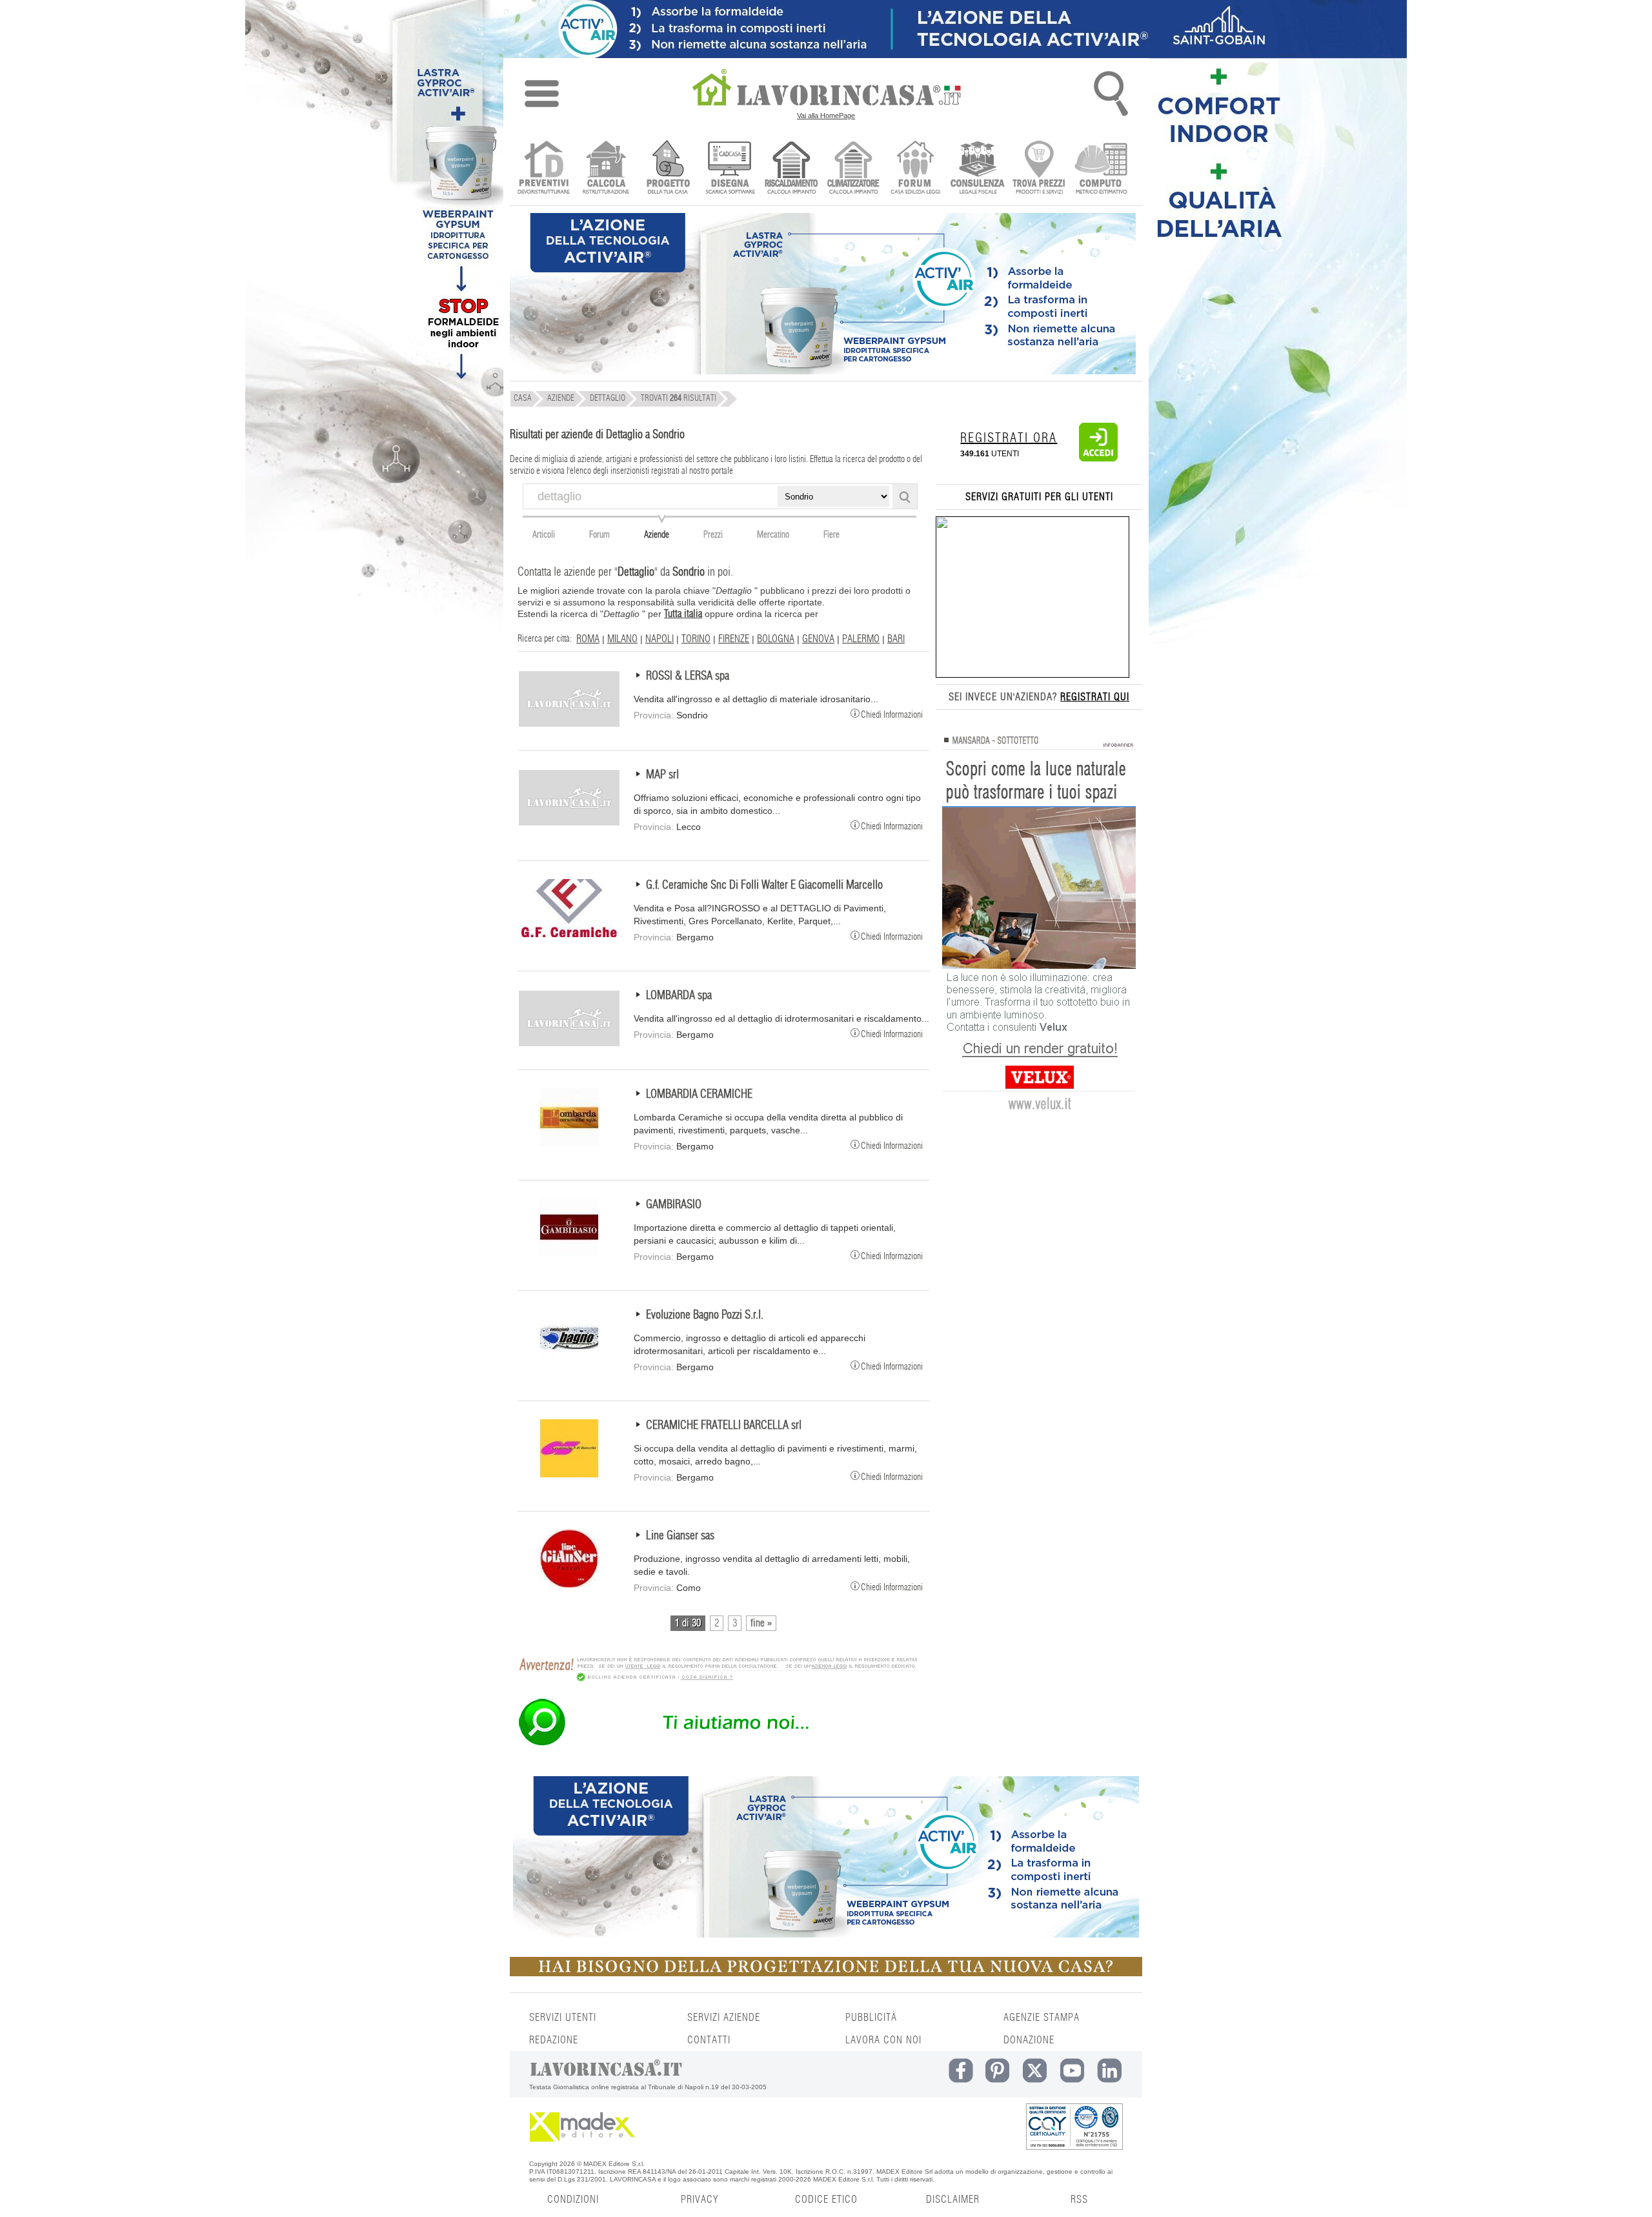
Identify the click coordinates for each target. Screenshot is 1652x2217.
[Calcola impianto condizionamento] (853, 169)
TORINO (696, 639)
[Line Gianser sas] (569, 1584)
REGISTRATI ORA (1009, 438)
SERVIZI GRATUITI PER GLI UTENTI (1039, 497)
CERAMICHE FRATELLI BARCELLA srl (724, 1426)
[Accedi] (1098, 459)
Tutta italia (683, 614)
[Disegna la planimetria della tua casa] (730, 169)
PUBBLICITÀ (871, 2018)
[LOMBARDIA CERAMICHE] (569, 1143)
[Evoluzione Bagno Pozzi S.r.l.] (569, 1364)
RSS (1079, 2200)
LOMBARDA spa (679, 996)
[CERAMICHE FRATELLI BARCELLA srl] (569, 1474)
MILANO (622, 639)
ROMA (588, 639)
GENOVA (818, 639)
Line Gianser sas (680, 1536)
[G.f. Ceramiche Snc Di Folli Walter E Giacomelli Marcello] (569, 934)
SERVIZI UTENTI (563, 2018)
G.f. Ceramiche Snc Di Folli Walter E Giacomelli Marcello (764, 886)
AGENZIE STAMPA (1042, 2018)
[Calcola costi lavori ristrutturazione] (606, 169)
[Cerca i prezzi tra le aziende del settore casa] (1039, 169)
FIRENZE (734, 639)
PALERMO (861, 639)
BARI (896, 639)
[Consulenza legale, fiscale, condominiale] (977, 169)
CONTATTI (709, 2040)
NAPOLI (660, 639)
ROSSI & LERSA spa (688, 676)
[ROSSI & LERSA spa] (569, 725)
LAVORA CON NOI (883, 2040)
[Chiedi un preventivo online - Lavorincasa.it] (718, 1745)
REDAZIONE (554, 2040)
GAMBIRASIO (674, 1205)
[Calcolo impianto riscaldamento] (791, 169)
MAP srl (662, 775)
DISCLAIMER (953, 2200)
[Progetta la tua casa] (826, 1974)
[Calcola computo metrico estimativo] (1101, 169)
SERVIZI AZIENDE (724, 2018)
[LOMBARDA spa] (569, 1044)
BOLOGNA (776, 639)
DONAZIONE (1029, 2040)
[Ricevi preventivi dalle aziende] (544, 169)
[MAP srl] (569, 824)
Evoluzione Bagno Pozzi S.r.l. (705, 1315)
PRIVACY (700, 2200)
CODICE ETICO (826, 2200)
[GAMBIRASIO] (569, 1253)
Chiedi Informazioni (892, 714)
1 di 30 (688, 1623)
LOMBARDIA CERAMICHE (699, 1095)
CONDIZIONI (573, 2200)
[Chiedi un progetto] (668, 169)
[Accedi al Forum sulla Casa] (915, 169)
